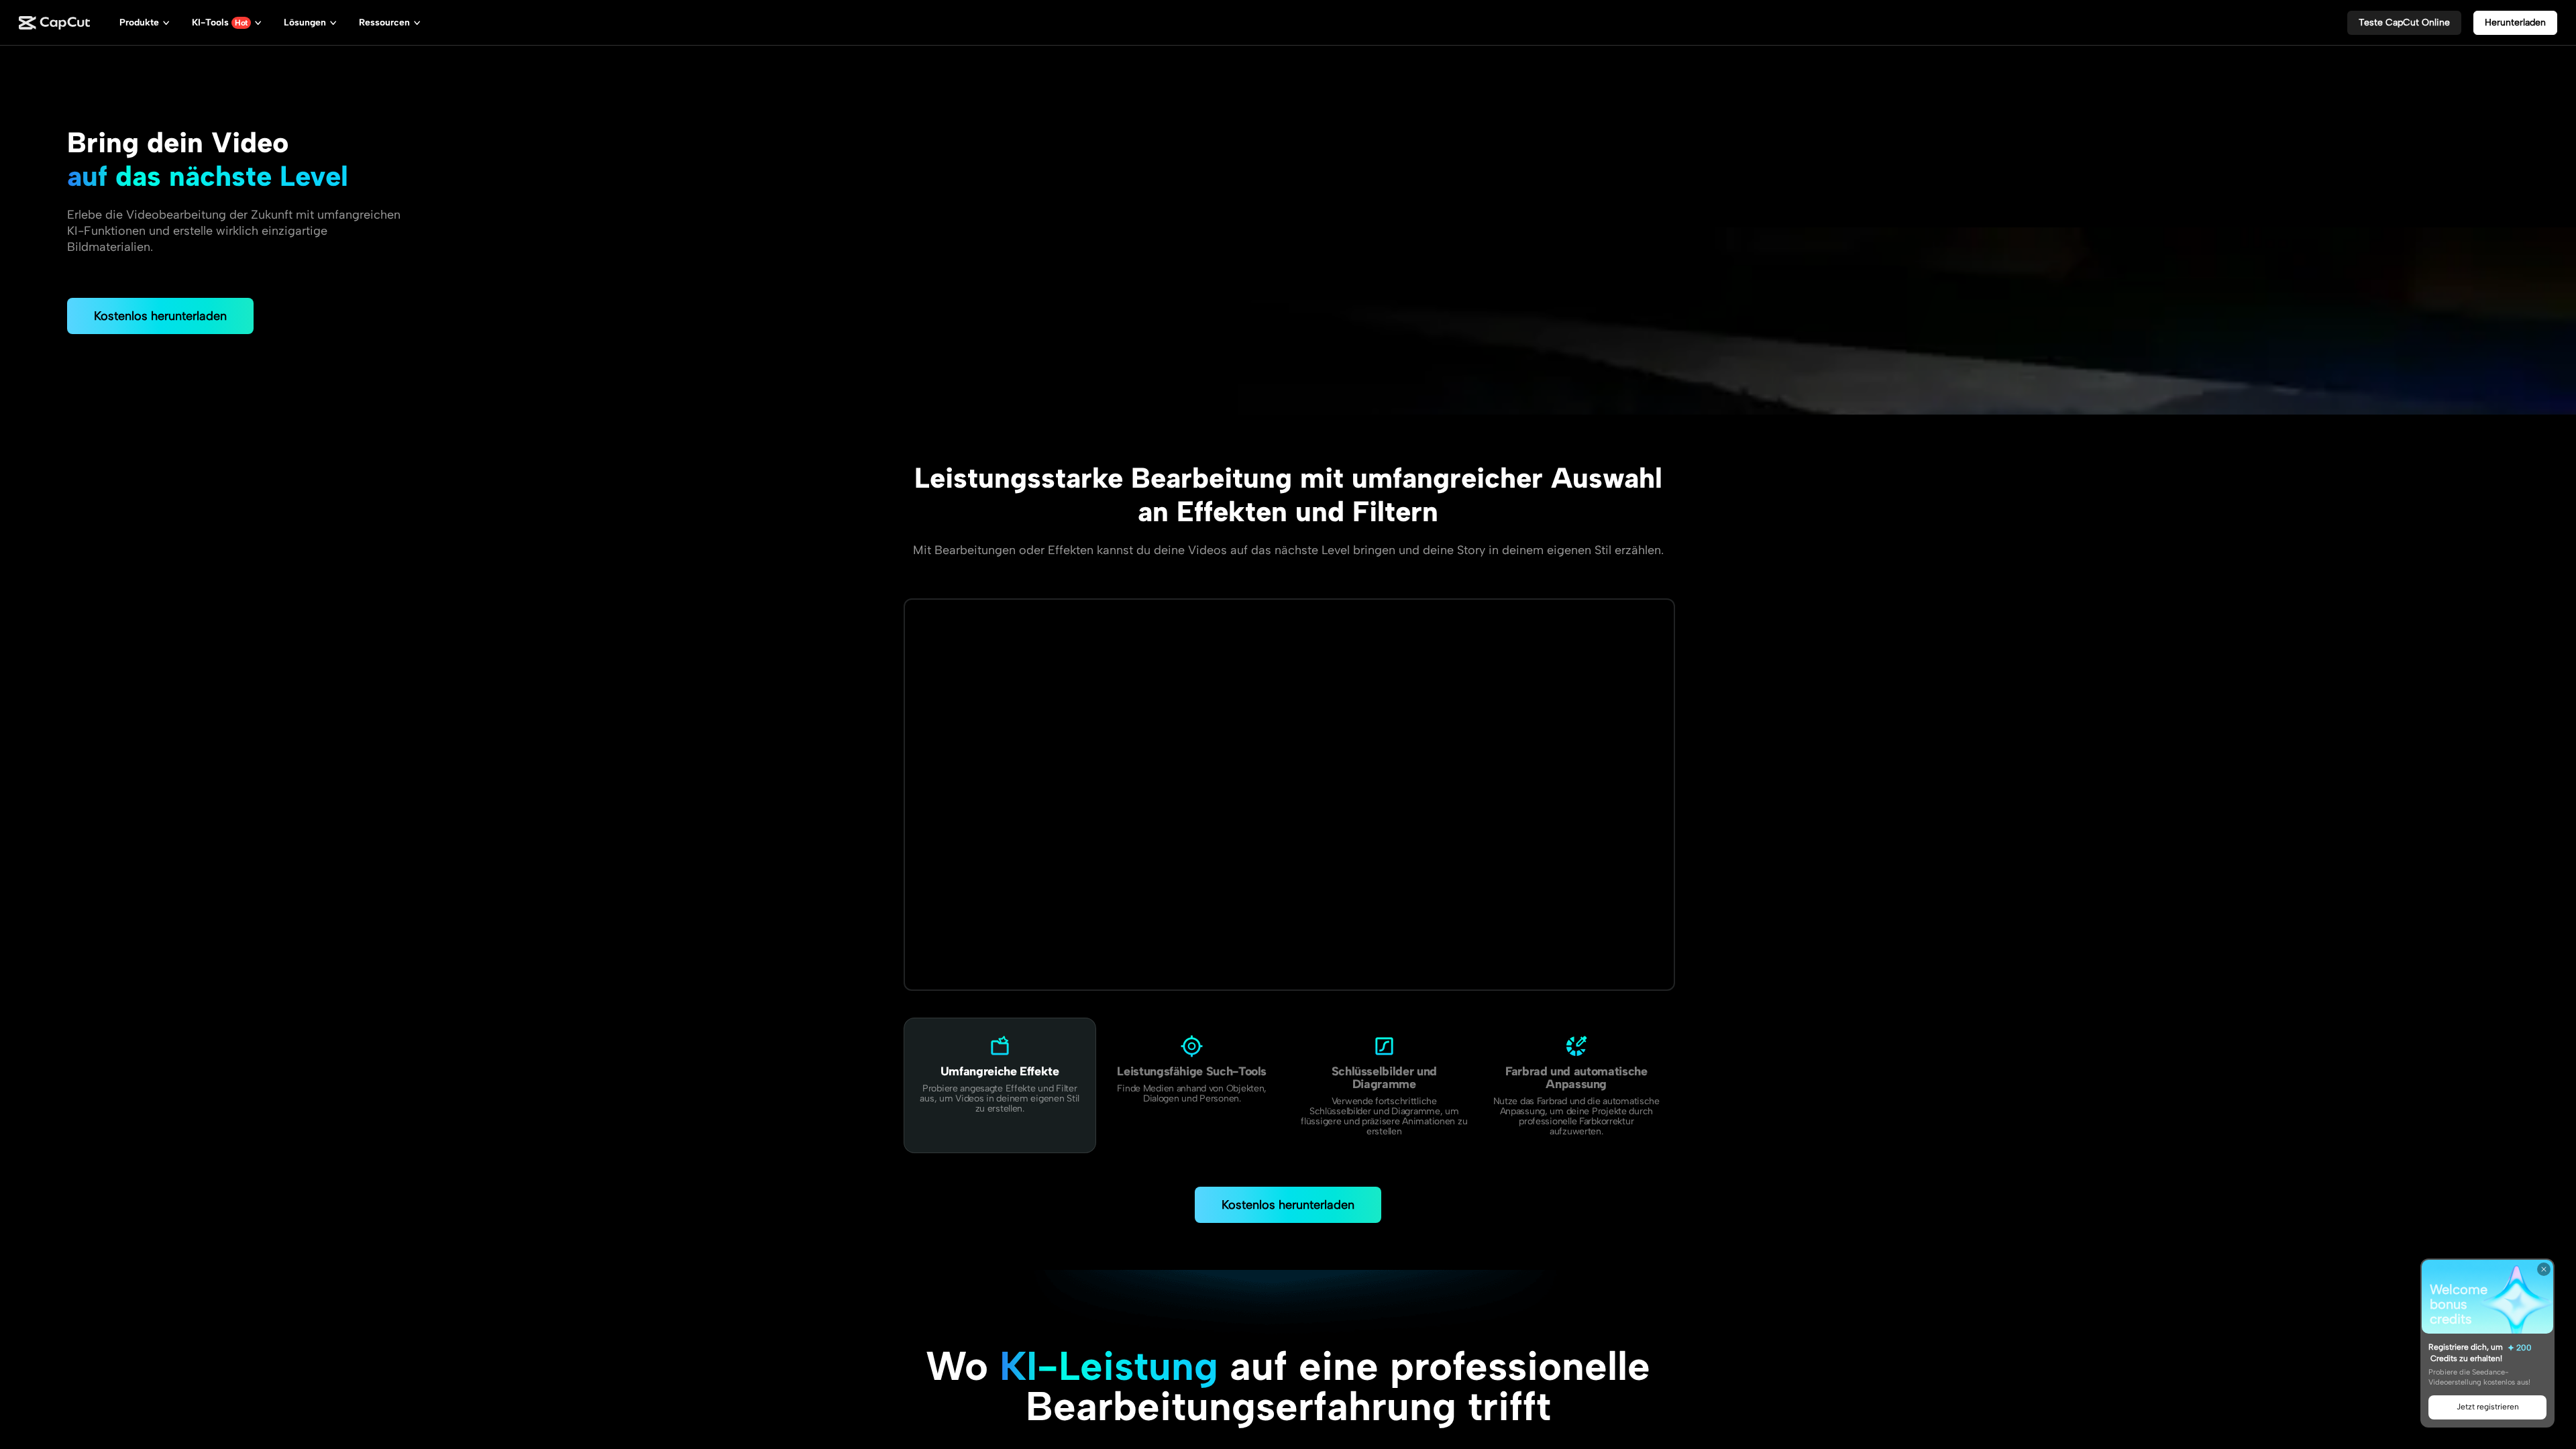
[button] (2404, 23)
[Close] (2544, 1269)
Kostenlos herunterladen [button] (160, 316)
